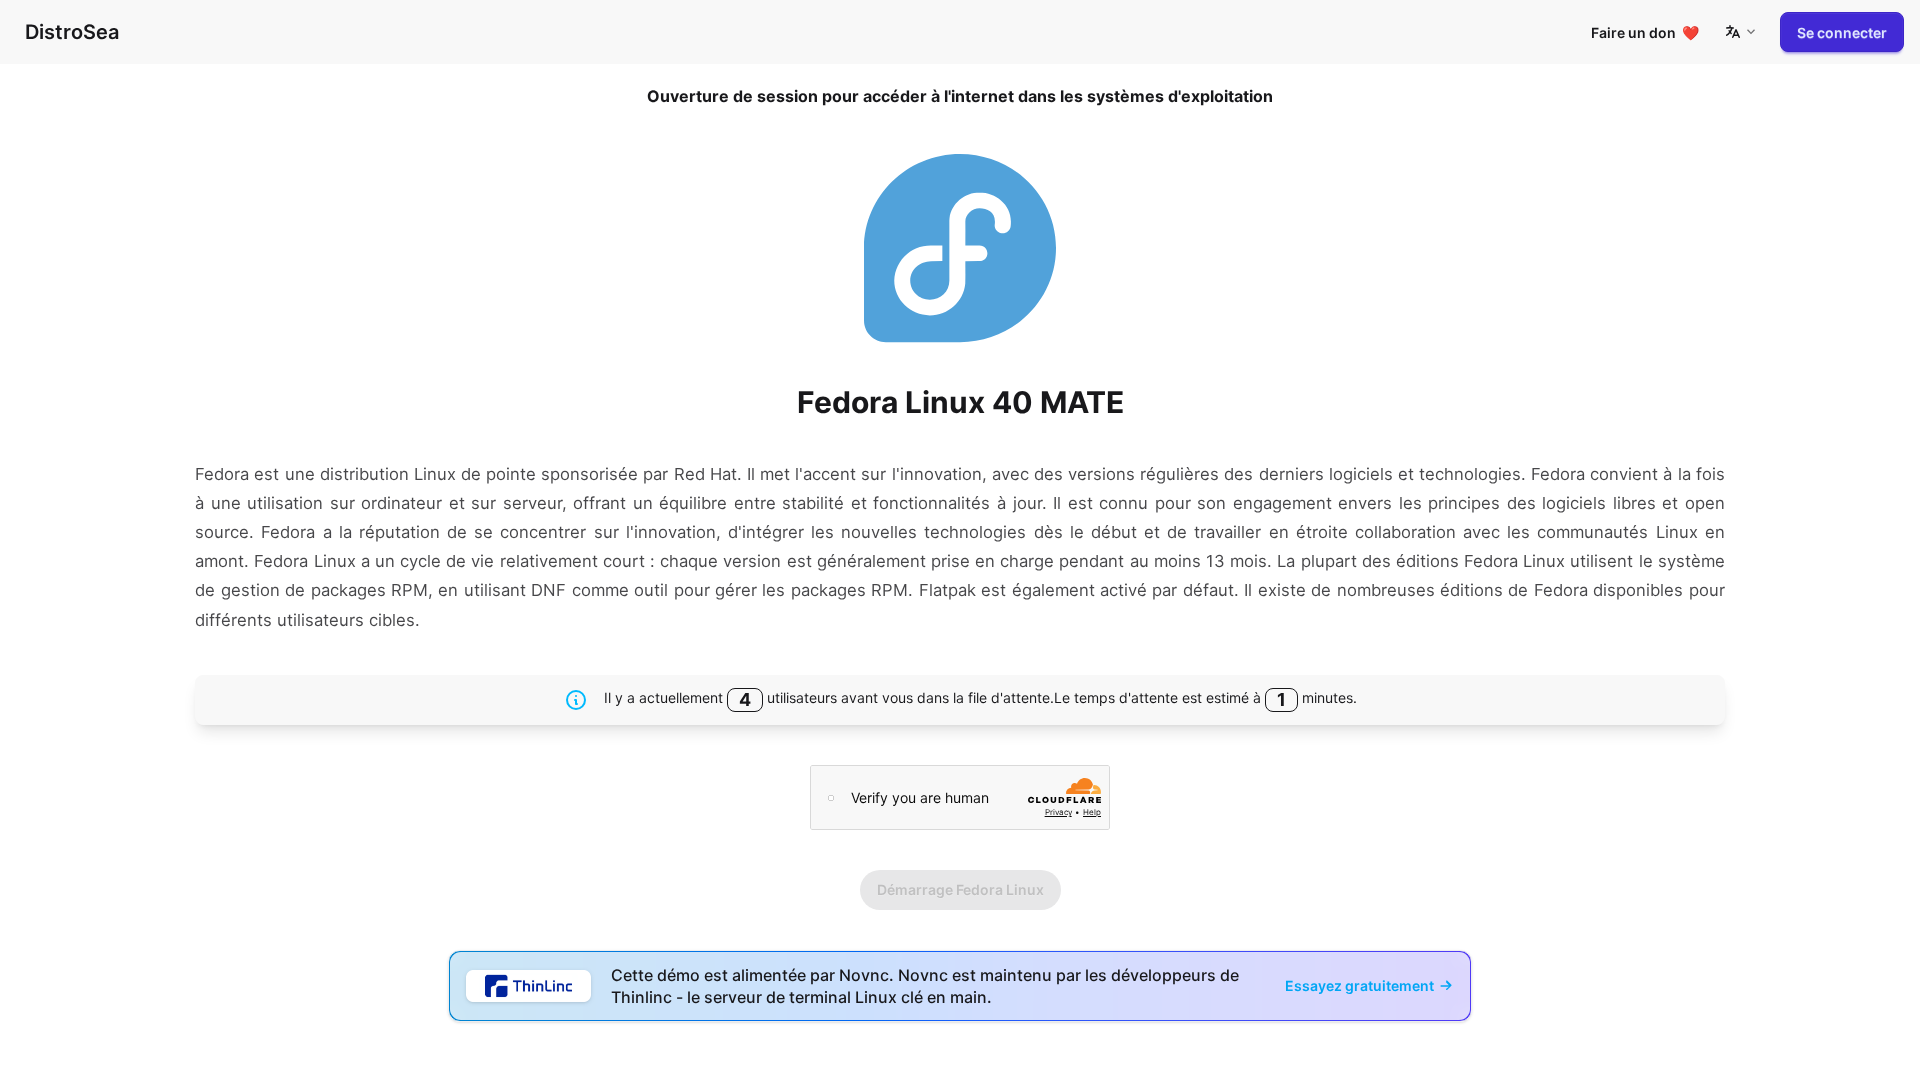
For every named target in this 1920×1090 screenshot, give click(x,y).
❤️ (1645, 32)
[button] (1740, 32)
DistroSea (72, 32)
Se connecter (1842, 32)
